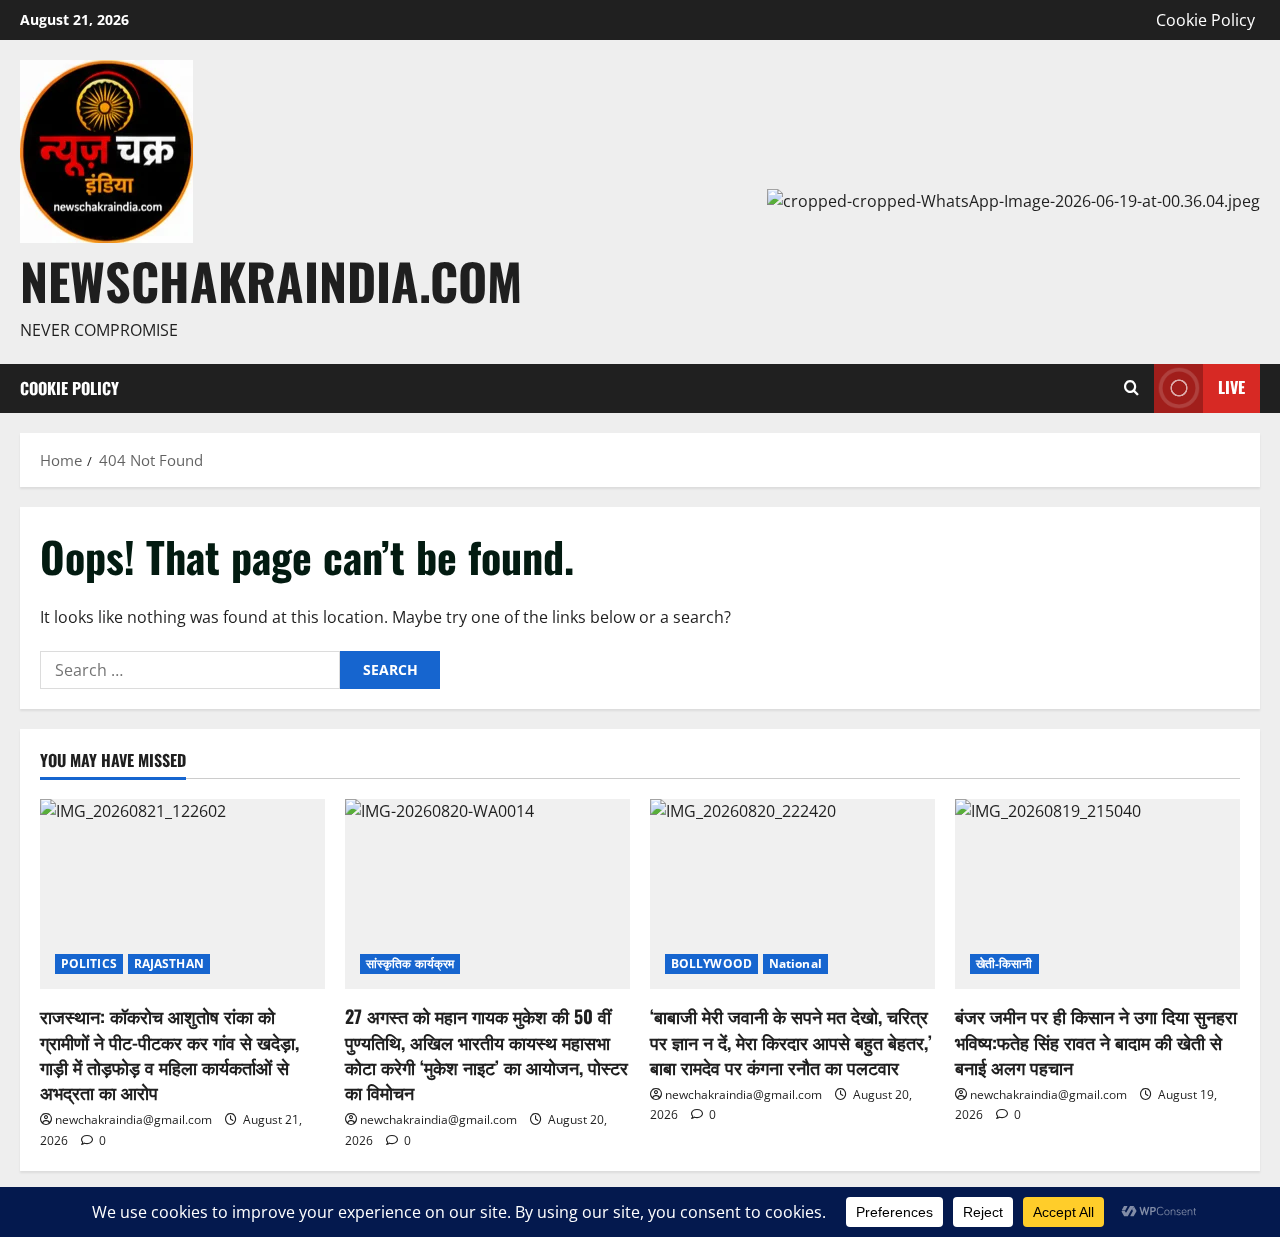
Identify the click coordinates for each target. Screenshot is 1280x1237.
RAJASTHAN (169, 963)
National (795, 963)
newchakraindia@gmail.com (133, 1119)
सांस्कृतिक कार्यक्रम (410, 963)
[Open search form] (1131, 388)
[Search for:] (190, 670)
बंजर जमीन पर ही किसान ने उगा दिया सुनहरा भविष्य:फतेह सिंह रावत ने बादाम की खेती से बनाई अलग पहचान (1096, 1041)
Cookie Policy (1205, 20)
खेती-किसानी (1004, 963)
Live (1231, 387)
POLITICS (89, 963)
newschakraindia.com (271, 280)
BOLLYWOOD (711, 963)
